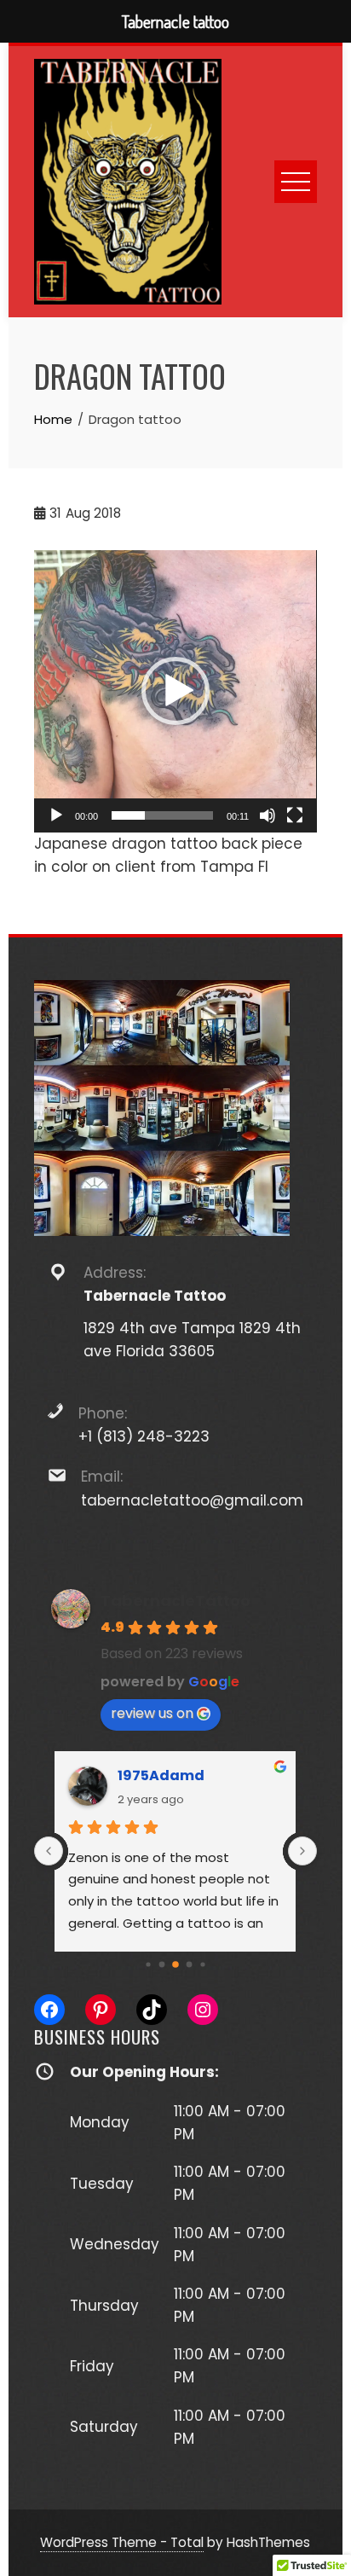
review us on (152, 1713)
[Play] (56, 815)
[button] (175, 691)
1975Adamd (161, 1775)
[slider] (162, 815)
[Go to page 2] (148, 1964)
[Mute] (268, 815)
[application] (175, 691)
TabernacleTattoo (175, 1601)
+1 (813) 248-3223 (144, 1436)
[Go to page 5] (190, 1964)
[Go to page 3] (162, 1964)
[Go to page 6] (202, 1964)
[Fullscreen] (295, 815)
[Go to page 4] (175, 1964)
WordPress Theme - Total (122, 2542)
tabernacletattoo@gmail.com (192, 1500)
